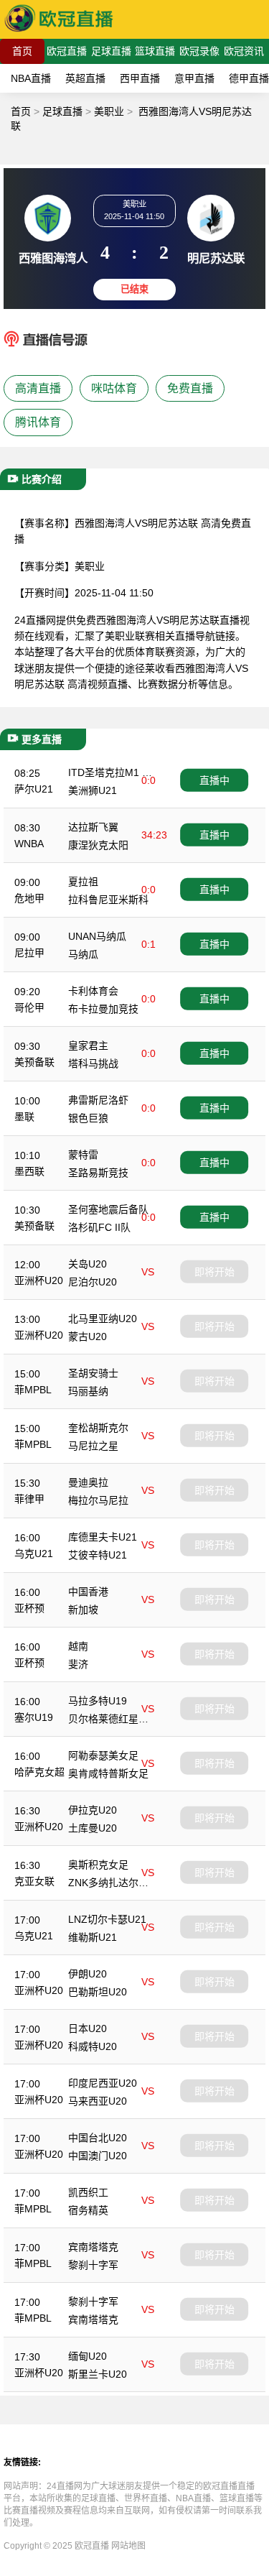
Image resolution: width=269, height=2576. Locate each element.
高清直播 (38, 388)
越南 (78, 1646)
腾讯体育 (38, 422)
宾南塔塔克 (93, 2247)
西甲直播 (140, 78)
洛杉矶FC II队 (99, 1227)
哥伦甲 (29, 1007)
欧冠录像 (199, 51)
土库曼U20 (93, 1828)
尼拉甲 (29, 953)
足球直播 (111, 51)
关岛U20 (88, 1264)
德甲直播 (249, 78)
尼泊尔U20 (93, 1282)
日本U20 (88, 2028)
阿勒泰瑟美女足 (103, 1755)
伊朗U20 (88, 1974)
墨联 (24, 1117)
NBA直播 (31, 78)
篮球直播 (155, 51)
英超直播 (85, 78)
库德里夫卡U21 (103, 1537)
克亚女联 (34, 1881)
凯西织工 (88, 2192)
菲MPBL (33, 1390)
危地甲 (29, 898)
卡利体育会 (93, 991)
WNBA (29, 844)
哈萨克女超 (39, 1772)
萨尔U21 (34, 789)
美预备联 (34, 1062)
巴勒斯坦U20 (98, 1992)
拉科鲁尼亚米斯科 (108, 900)
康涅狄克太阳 (98, 845)
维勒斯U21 (93, 1937)
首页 (22, 51)
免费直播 (190, 388)
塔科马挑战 (93, 1063)
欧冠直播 (67, 51)
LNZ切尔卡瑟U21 (107, 1919)
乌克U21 (34, 1554)
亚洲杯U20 (39, 1280)
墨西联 (29, 1171)
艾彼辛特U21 (98, 1555)
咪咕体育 (114, 388)
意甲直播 (194, 78)
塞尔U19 (34, 1717)
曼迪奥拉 (88, 1482)
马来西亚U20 (98, 2101)
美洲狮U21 (93, 790)
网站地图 (128, 2546)
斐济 (78, 1664)
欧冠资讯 (244, 51)
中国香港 (88, 1592)
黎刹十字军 (93, 2265)
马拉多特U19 (98, 1701)
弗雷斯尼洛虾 (98, 1100)
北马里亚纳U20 (103, 1319)
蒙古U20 (88, 1337)
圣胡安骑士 (93, 1373)
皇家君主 (88, 1045)
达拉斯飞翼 (93, 827)
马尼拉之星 (93, 1446)
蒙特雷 (83, 1155)
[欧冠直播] (59, 32)
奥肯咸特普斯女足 (108, 1773)
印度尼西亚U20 (103, 2083)
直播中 (214, 780)
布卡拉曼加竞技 (103, 1009)
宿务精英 (88, 2210)
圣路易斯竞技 (98, 1173)
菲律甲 (29, 1499)
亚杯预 (29, 1608)
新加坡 (83, 1610)
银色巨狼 (88, 1118)
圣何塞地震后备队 (108, 1209)
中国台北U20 (98, 2138)
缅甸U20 (88, 2356)
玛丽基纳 (88, 1391)
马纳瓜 (83, 954)
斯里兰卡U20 (98, 2374)
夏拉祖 (83, 882)
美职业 (109, 111)
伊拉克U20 (93, 1810)
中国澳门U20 (98, 2156)
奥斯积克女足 (98, 1865)
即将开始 (214, 1272)
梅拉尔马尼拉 (98, 1500)
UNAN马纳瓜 (97, 936)
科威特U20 (93, 2046)
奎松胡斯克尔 (98, 1428)
